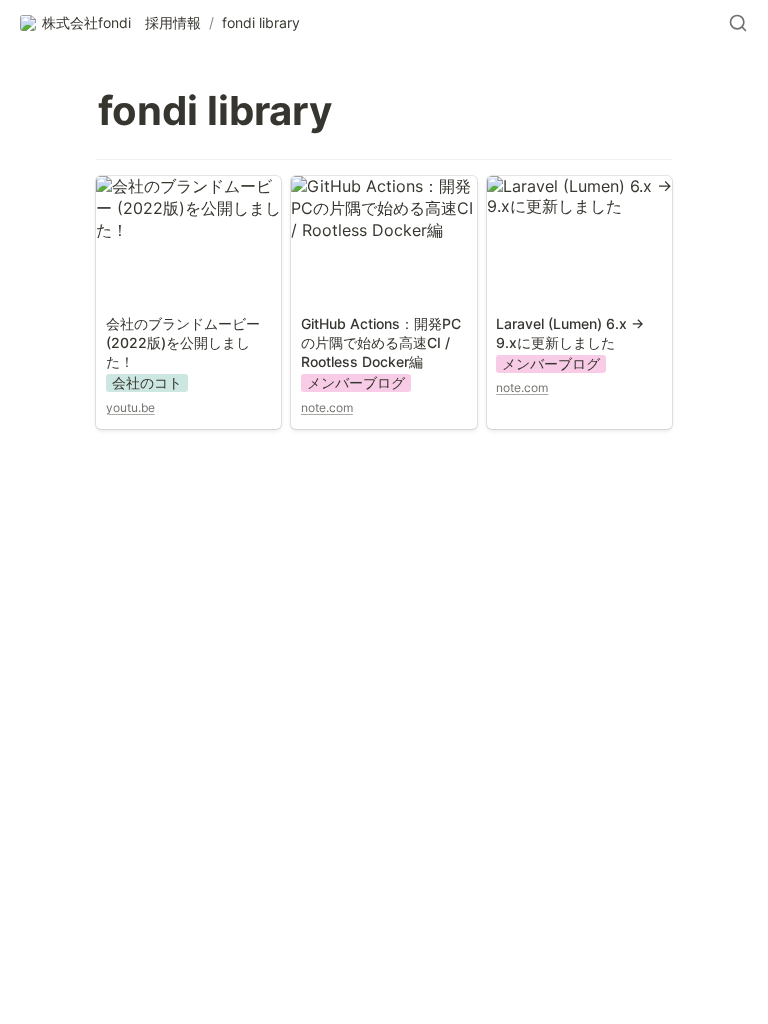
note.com (327, 407)
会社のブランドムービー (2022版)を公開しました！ (184, 208)
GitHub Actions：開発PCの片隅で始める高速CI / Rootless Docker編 (382, 208)
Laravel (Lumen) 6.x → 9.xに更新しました (571, 196)
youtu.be (130, 407)
